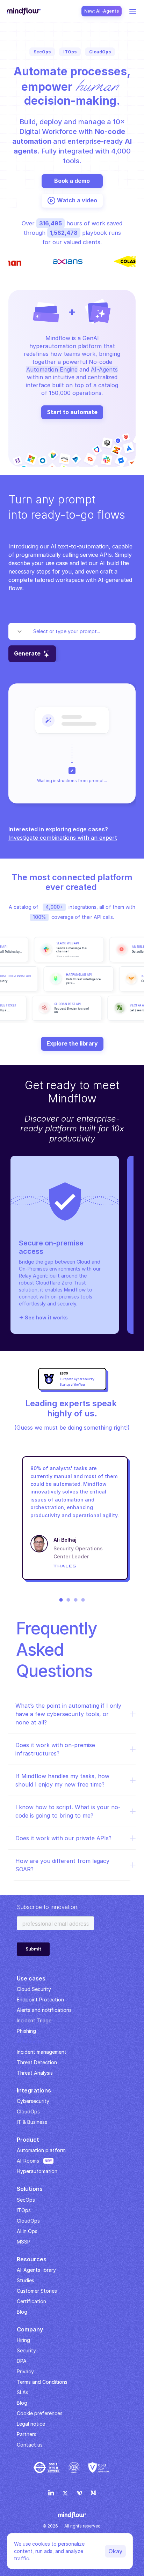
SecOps (26, 2200)
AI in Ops (27, 2231)
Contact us (30, 2445)
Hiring (23, 2340)
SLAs (23, 2392)
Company (30, 2329)
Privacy (25, 2371)
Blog (22, 2403)
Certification (31, 2301)
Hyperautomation (37, 2171)
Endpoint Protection (40, 2000)
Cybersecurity (33, 2101)
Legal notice (31, 2424)
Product (28, 2140)
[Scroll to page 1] (60, 1600)
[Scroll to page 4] (84, 1600)
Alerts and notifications (44, 2010)
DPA (22, 2361)
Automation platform (41, 2150)
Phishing (26, 2031)
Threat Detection (37, 2062)
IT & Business (32, 2122)
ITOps (24, 2210)
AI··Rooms (28, 2161)
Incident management (42, 2052)
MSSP (24, 2242)
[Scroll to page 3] (76, 1600)
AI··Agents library (36, 2270)
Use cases (31, 1978)
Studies (26, 2280)
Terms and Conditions (42, 2382)
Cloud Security (34, 1989)
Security (26, 2350)
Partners (27, 2434)
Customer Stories (37, 2291)
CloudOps (28, 2111)
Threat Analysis (35, 2073)
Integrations (34, 2090)
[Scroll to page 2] (68, 1600)
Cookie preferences (40, 2413)
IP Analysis (29, 2041)
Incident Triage (34, 2020)
